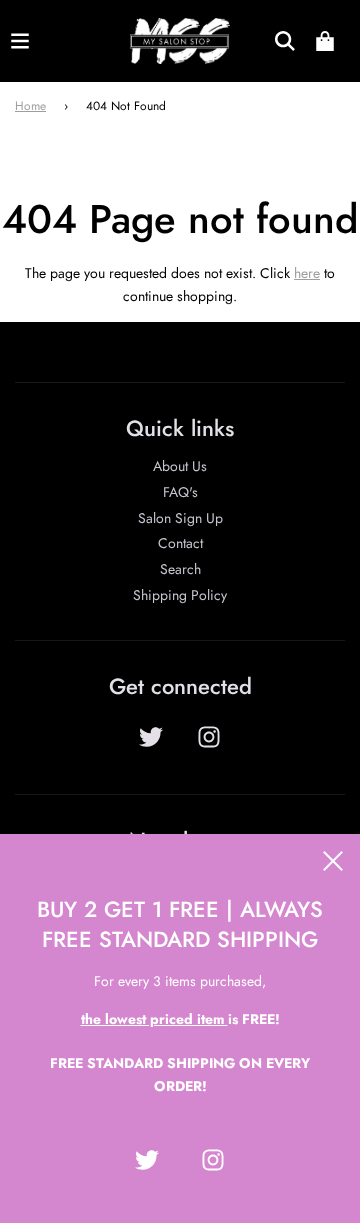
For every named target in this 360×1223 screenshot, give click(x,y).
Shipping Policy (180, 595)
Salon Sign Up (180, 518)
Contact (180, 543)
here (307, 273)
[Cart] (325, 41)
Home (30, 106)
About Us (180, 466)
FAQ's (180, 492)
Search (180, 569)
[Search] (285, 41)
